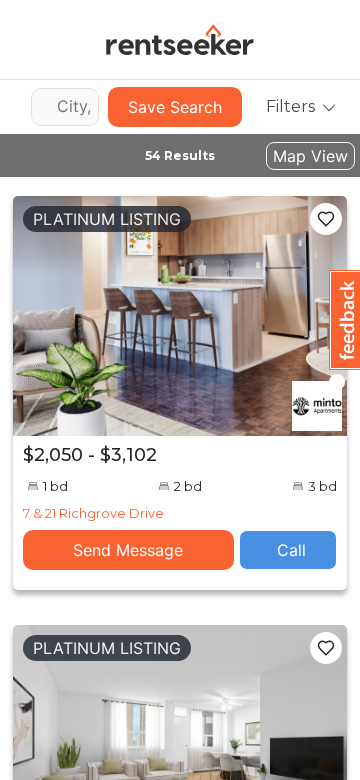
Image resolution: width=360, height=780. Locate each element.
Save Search (175, 107)
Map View (310, 156)
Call (291, 550)
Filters (290, 106)
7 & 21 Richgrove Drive (93, 513)
